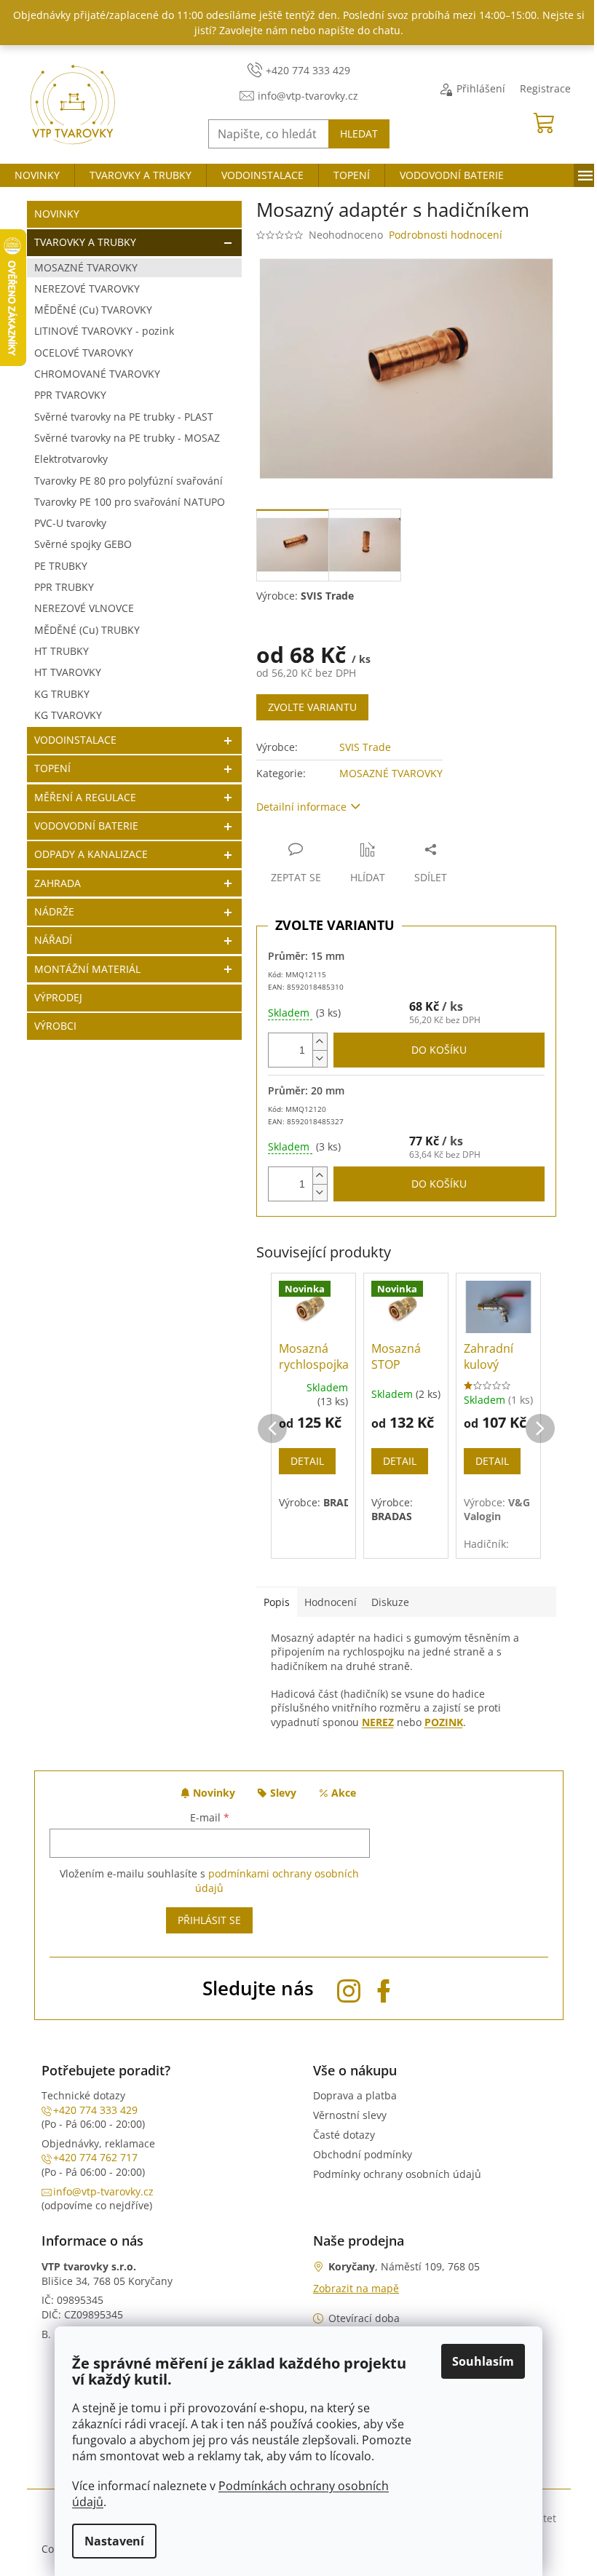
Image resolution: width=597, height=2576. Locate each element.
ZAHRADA (58, 883)
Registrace (545, 88)
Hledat (359, 134)
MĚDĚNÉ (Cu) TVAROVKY (93, 310)
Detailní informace (301, 807)
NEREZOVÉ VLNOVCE (84, 608)
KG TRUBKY (62, 694)
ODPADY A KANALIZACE (91, 854)
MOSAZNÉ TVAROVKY (86, 267)
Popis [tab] (277, 1602)
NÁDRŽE (54, 911)
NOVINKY (57, 214)
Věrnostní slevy (350, 2115)
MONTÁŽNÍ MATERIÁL (87, 969)
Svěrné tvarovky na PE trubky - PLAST (124, 417)
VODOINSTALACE (75, 740)
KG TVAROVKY (68, 715)
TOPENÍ (52, 768)
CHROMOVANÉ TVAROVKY (97, 374)
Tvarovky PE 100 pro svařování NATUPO (130, 502)
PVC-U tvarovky (70, 523)
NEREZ (378, 1722)
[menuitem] (37, 175)
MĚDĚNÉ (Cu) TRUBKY (87, 630)
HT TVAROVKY (68, 672)
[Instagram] (349, 1988)
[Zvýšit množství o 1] (320, 1042)
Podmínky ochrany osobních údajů (397, 2174)
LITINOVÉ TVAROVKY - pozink (104, 331)
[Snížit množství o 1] (320, 1058)
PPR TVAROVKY (70, 395)
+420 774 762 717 (95, 2157)
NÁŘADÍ (53, 940)
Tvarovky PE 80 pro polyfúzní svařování (129, 481)
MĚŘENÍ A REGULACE (85, 797)
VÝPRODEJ (58, 997)
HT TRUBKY (62, 651)
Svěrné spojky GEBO (83, 544)
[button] (272, 1414)
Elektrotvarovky (71, 459)
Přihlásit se (209, 1920)
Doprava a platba (355, 2095)
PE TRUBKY (61, 566)
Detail (307, 1461)
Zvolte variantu (312, 707)
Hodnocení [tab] (331, 1602)
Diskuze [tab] (390, 1602)
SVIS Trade (365, 747)
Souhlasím (483, 2361)
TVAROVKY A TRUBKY (85, 242)
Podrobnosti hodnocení (446, 235)
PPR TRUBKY (64, 587)
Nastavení (114, 2541)
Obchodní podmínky (363, 2154)
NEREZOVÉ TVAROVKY (87, 289)
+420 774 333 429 (95, 2110)
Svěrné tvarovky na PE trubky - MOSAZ (127, 438)
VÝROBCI (55, 1026)
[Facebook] (384, 1988)
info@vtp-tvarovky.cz (103, 2191)
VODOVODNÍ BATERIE (86, 826)
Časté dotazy (344, 2135)
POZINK (444, 1722)
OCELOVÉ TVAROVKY (84, 353)
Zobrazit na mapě (356, 2288)
